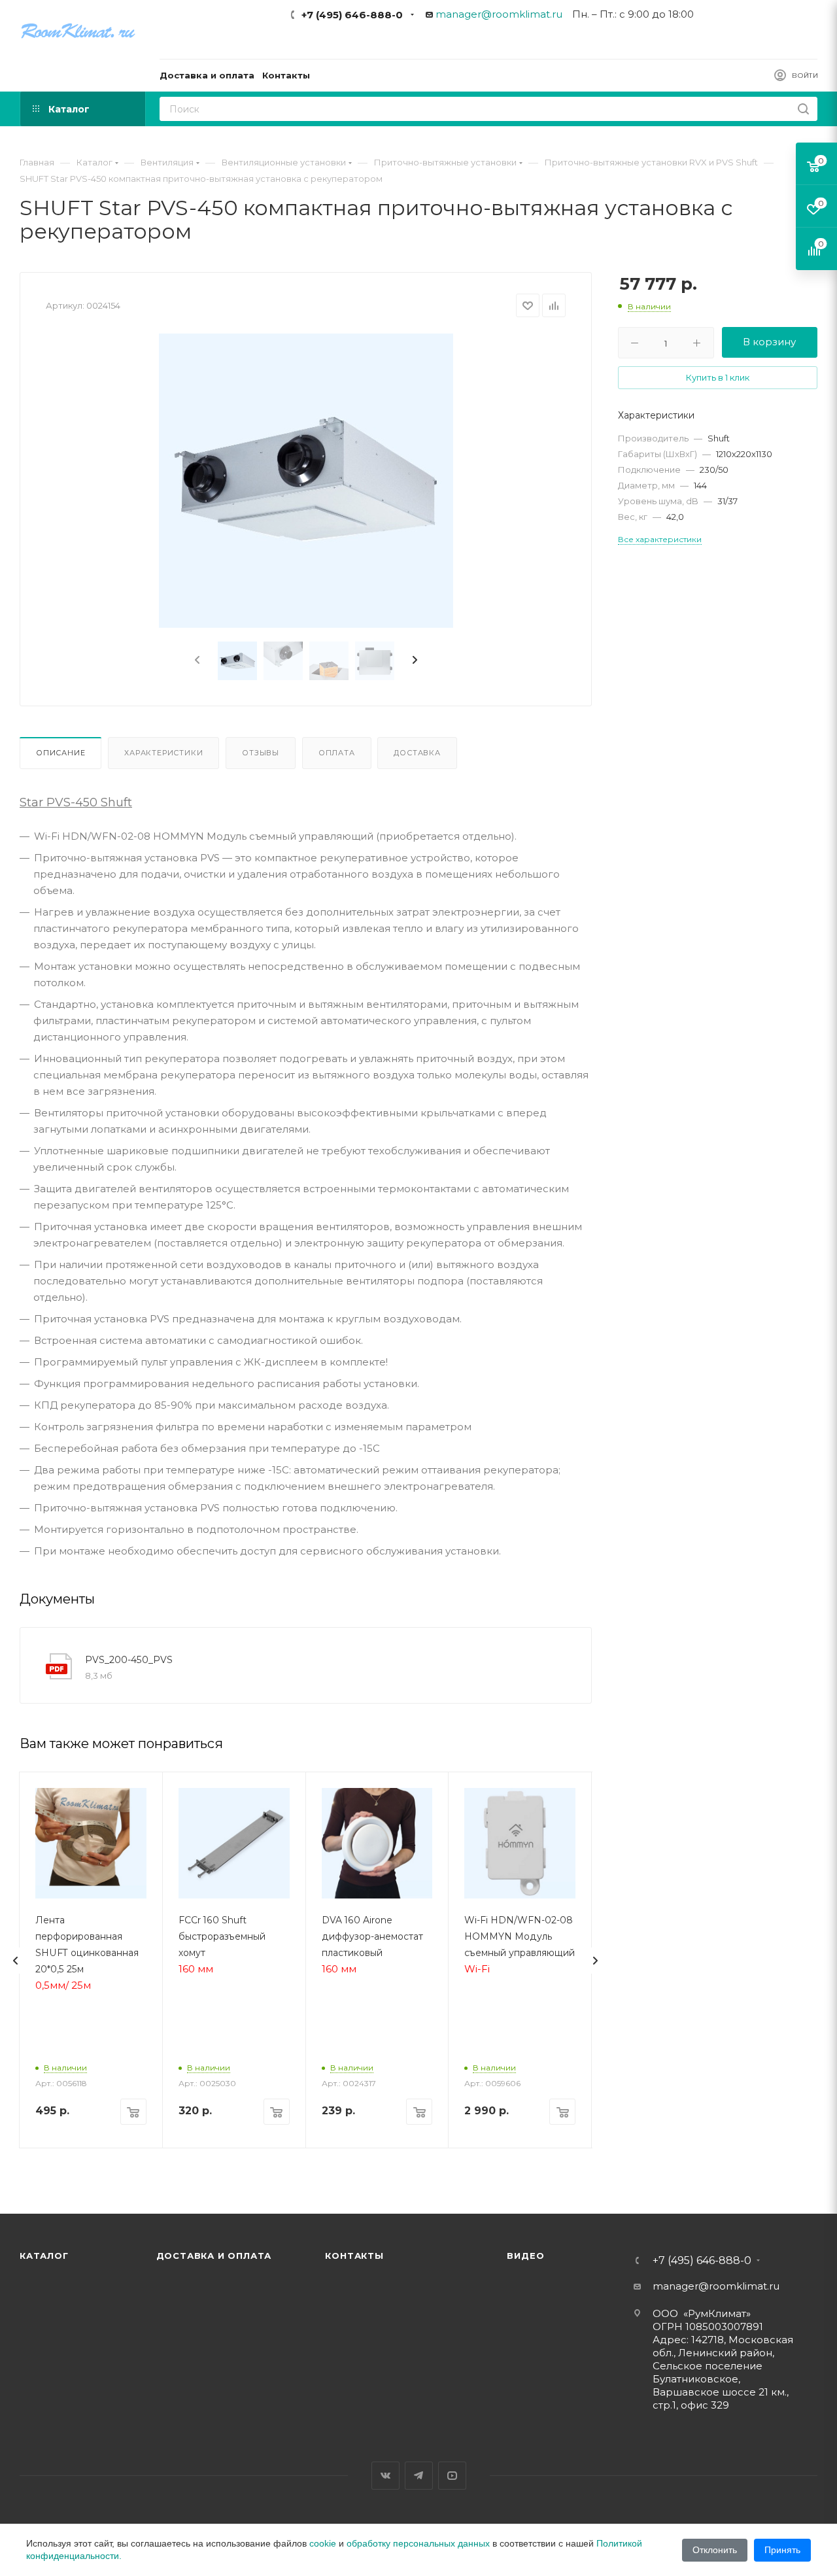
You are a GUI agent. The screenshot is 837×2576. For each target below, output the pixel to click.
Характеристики (163, 753)
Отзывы (261, 753)
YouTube (452, 2476)
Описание (60, 753)
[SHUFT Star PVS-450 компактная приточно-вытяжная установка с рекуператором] (306, 481)
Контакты (354, 2256)
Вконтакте (385, 2476)
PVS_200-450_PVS (129, 1660)
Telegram (419, 2476)
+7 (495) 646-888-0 (352, 15)
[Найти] (803, 109)
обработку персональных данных (418, 2543)
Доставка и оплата (214, 2256)
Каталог (44, 2256)
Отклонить (715, 2550)
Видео (525, 2256)
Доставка (417, 753)
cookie (323, 2543)
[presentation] (196, 661)
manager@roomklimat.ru (499, 14)
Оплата (337, 753)
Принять (782, 2550)
